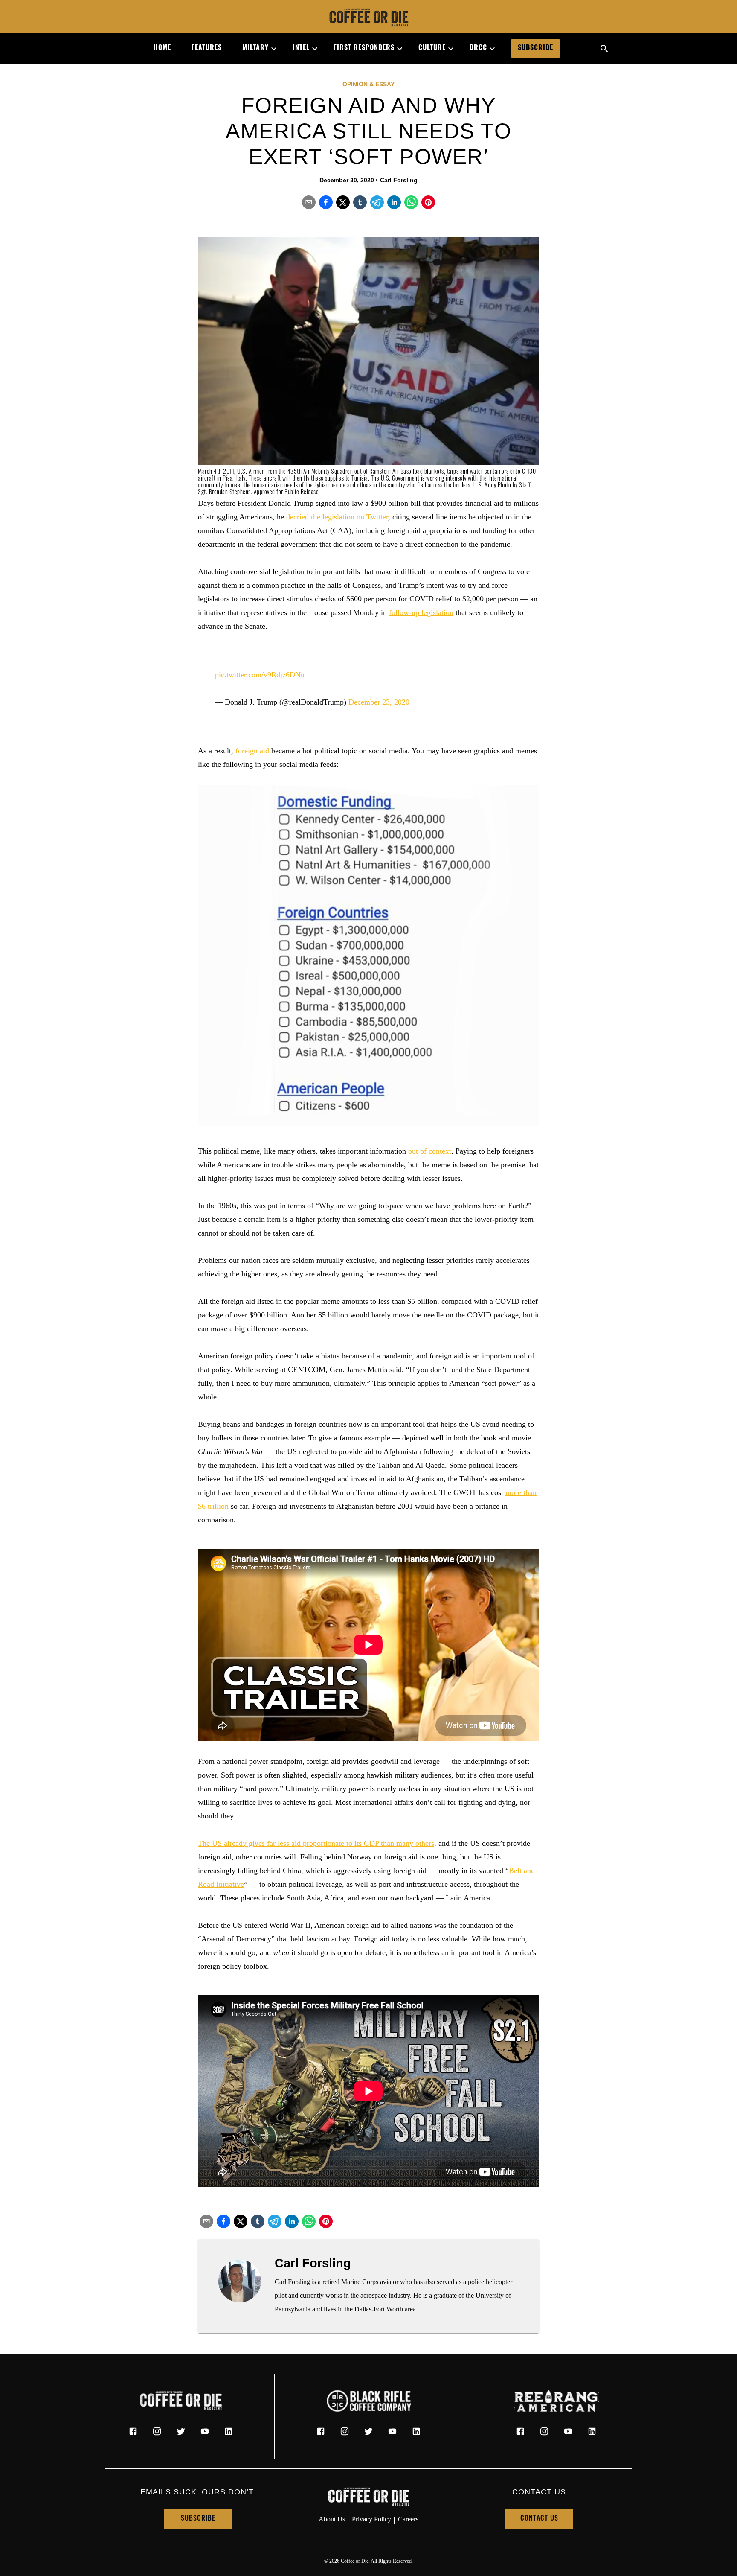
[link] (368, 18)
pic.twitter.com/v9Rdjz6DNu (260, 675)
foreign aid (252, 751)
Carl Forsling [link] (399, 180)
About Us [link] (332, 2519)
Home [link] (162, 48)
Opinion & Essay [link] (368, 84)
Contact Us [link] (539, 2519)
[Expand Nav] (270, 49)
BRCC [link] (478, 48)
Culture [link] (432, 48)
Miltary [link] (255, 48)
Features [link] (207, 48)
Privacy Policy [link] (371, 2519)
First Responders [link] (364, 48)
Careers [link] (408, 2519)
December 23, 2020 (379, 702)
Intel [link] (301, 48)
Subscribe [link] (535, 48)
